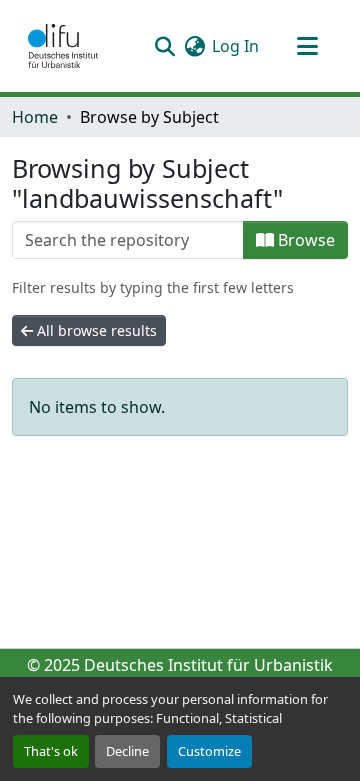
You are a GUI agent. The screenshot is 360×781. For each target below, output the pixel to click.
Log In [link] (235, 46)
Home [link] (35, 117)
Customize (209, 751)
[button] (63, 46)
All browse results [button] (95, 330)
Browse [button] (304, 240)
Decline (127, 751)
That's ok (51, 751)
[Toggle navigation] (307, 46)
